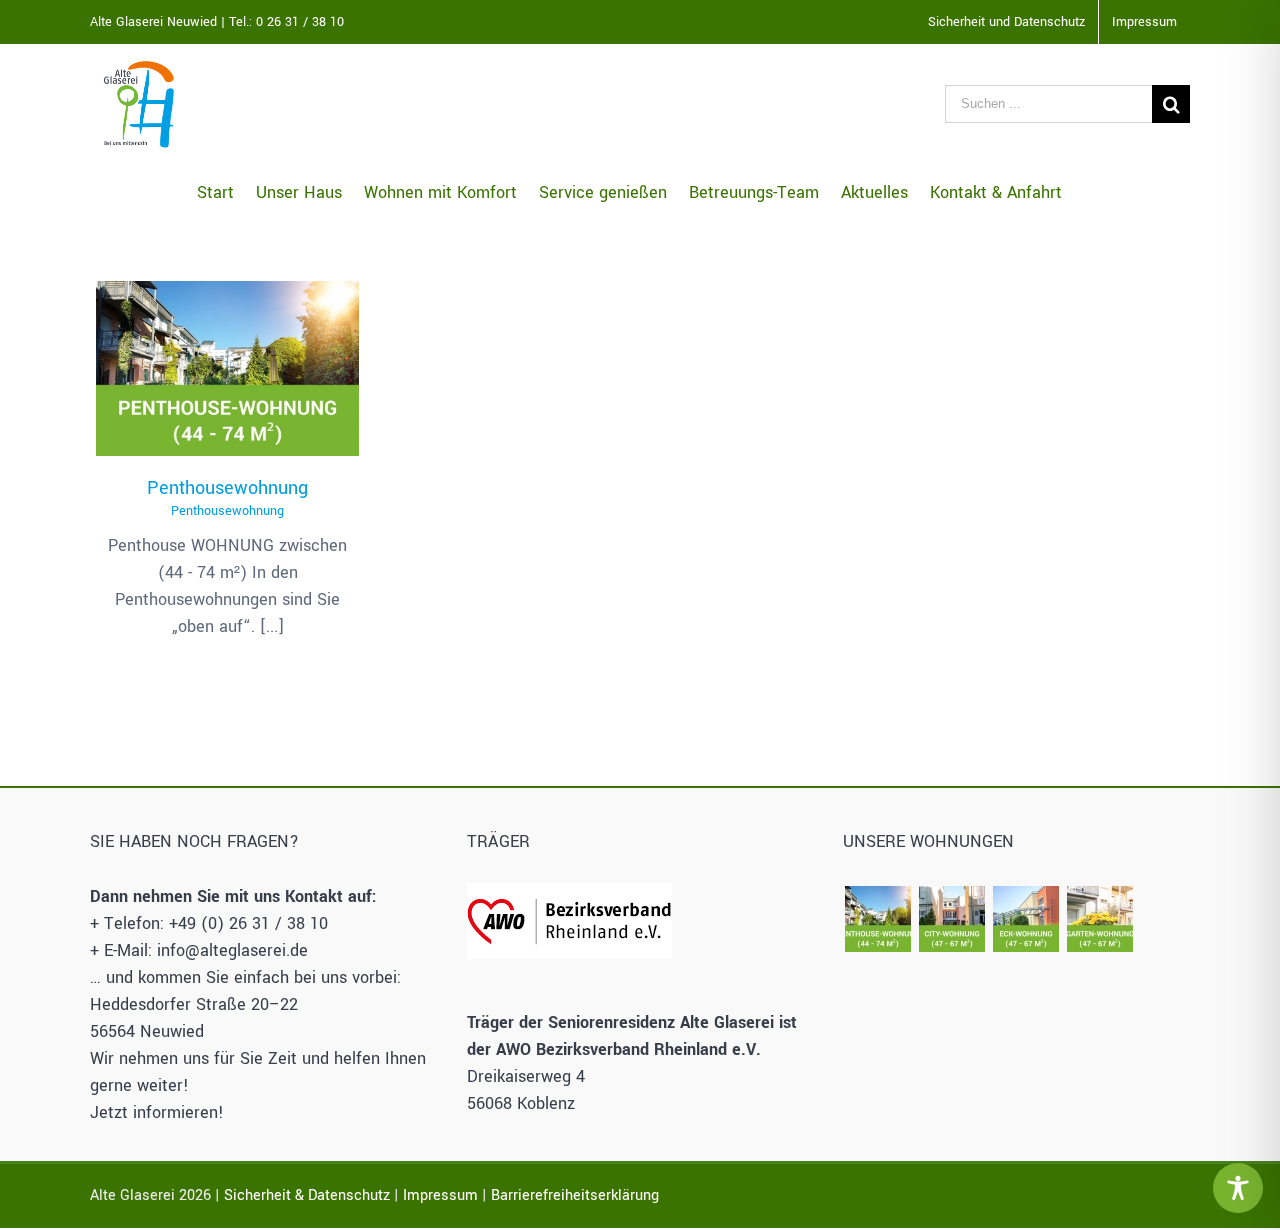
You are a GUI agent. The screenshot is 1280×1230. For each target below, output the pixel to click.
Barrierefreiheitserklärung (575, 1195)
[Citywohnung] (951, 919)
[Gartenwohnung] (1099, 919)
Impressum (440, 1195)
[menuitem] (1006, 22)
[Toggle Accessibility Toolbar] (1238, 1188)
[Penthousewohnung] (227, 369)
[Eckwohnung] (1025, 919)
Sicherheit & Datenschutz (307, 1195)
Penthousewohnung (227, 338)
